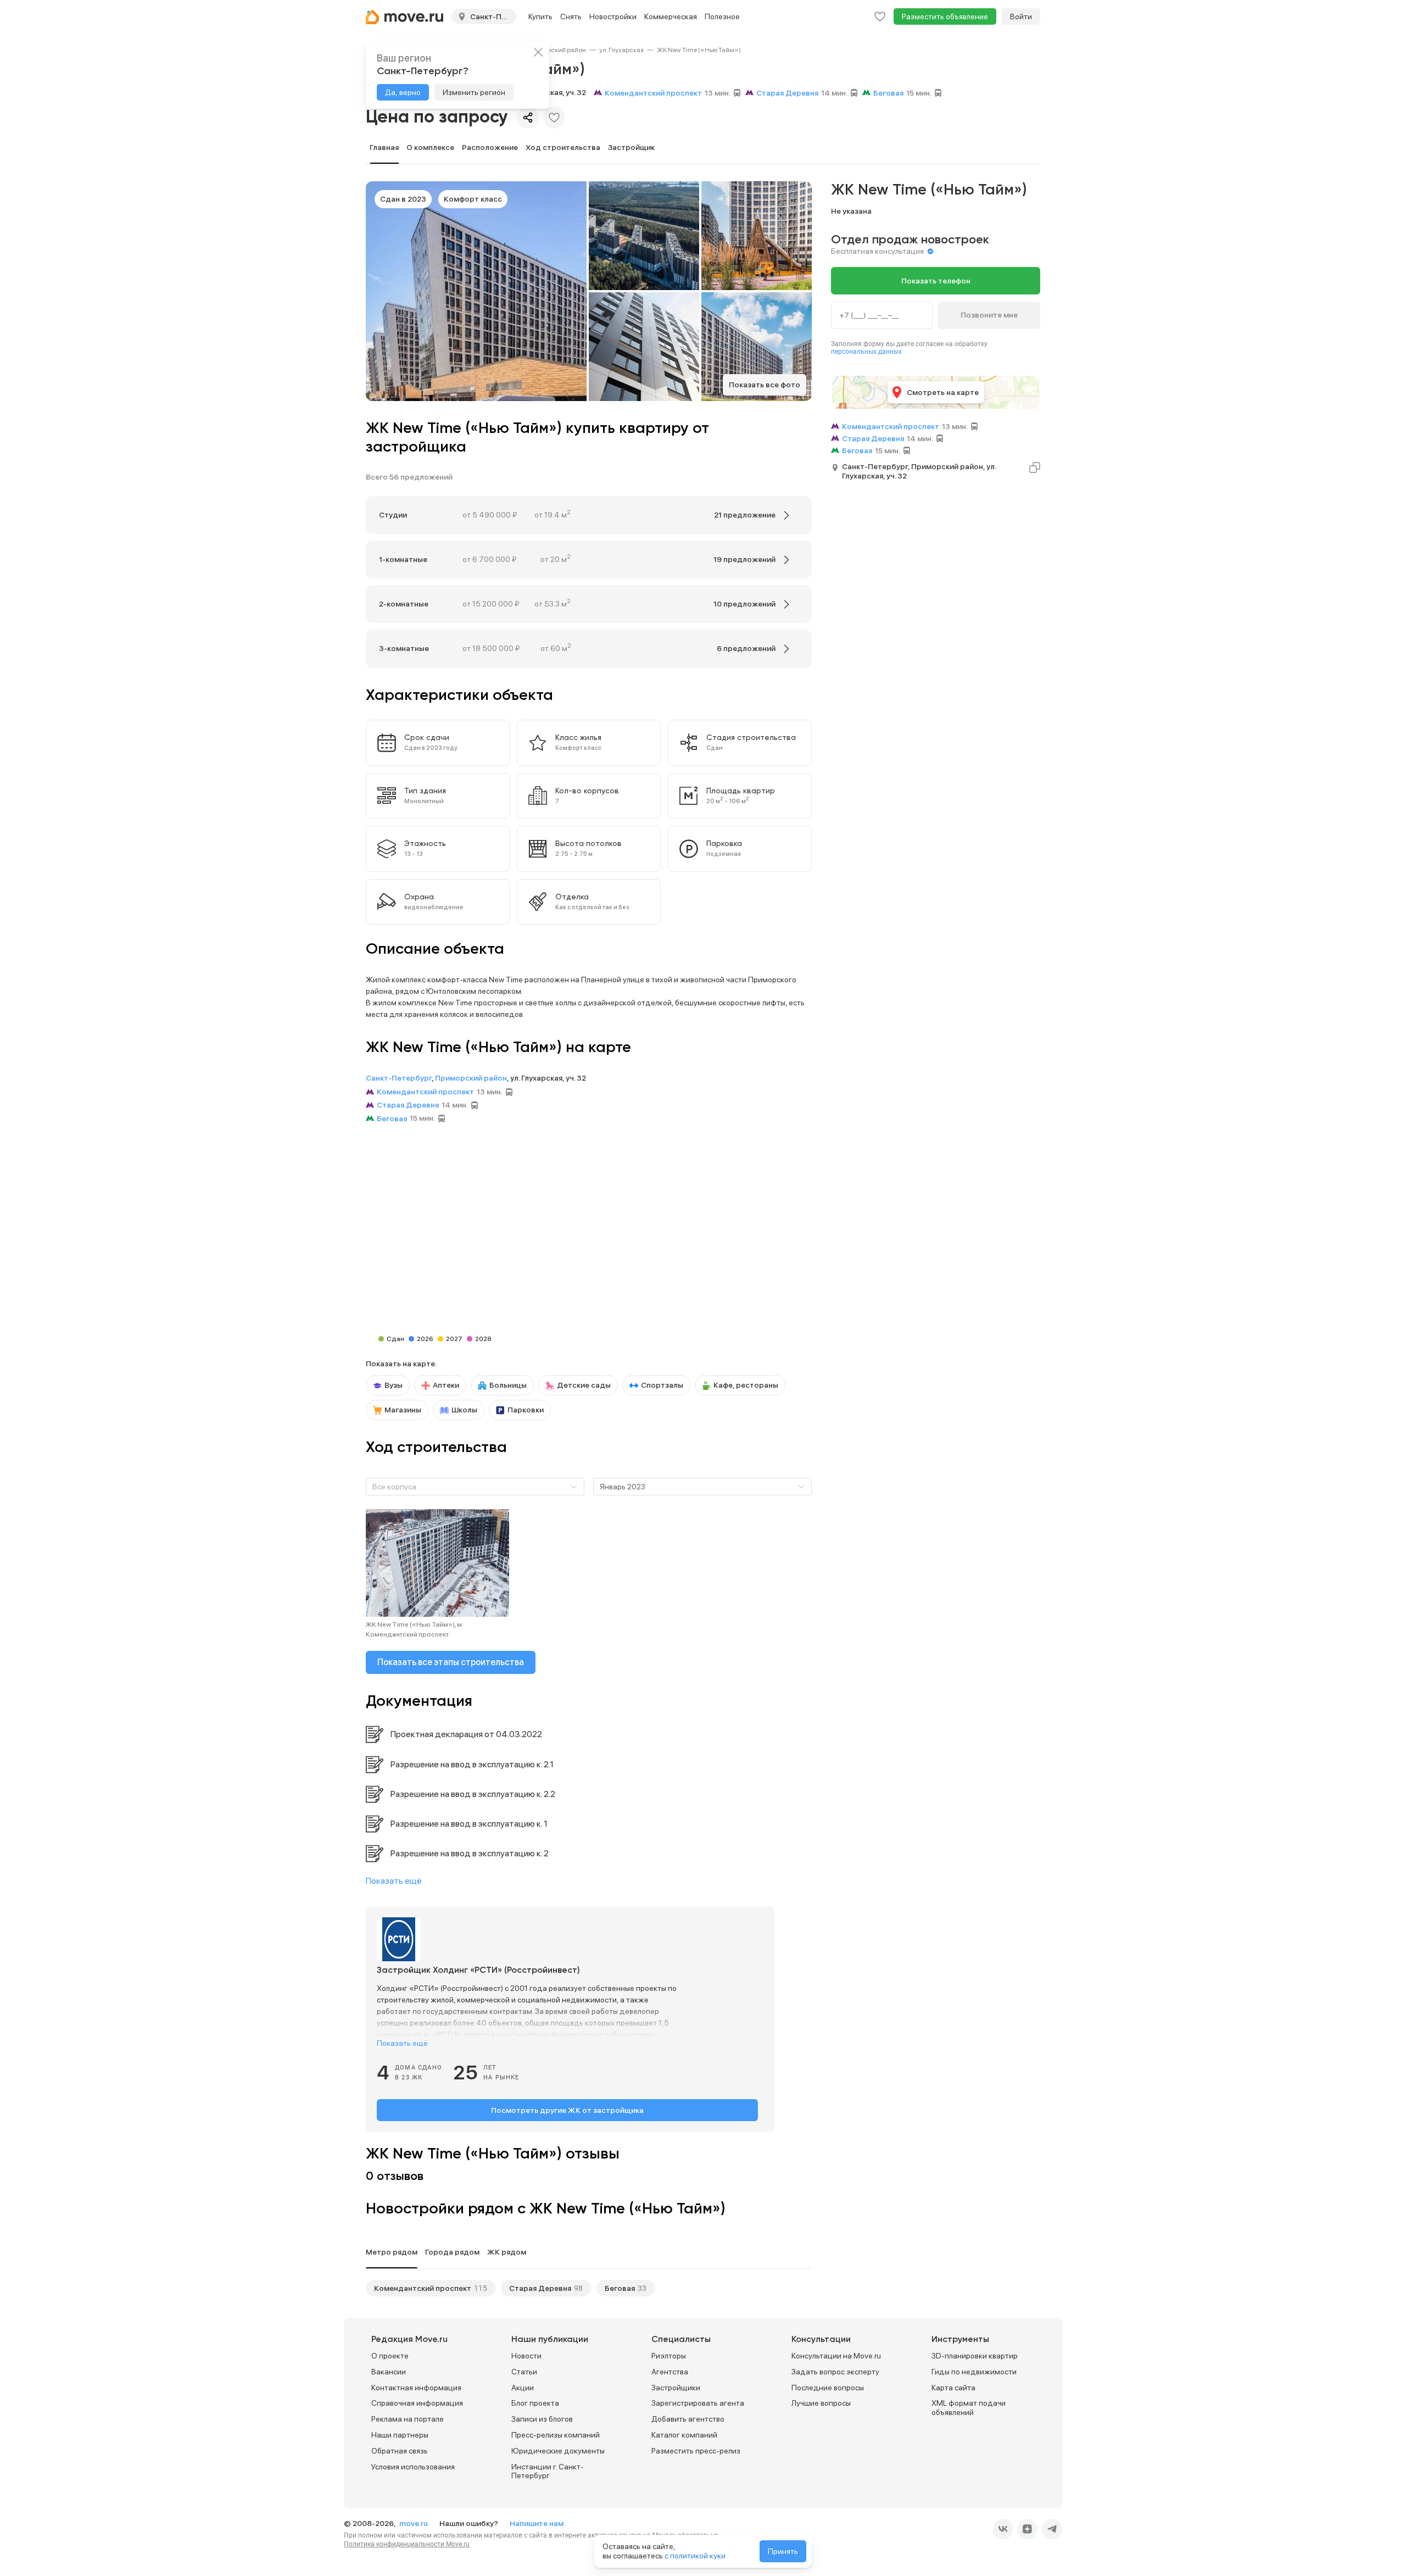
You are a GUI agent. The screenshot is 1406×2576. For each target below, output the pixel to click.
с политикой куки (695, 2556)
